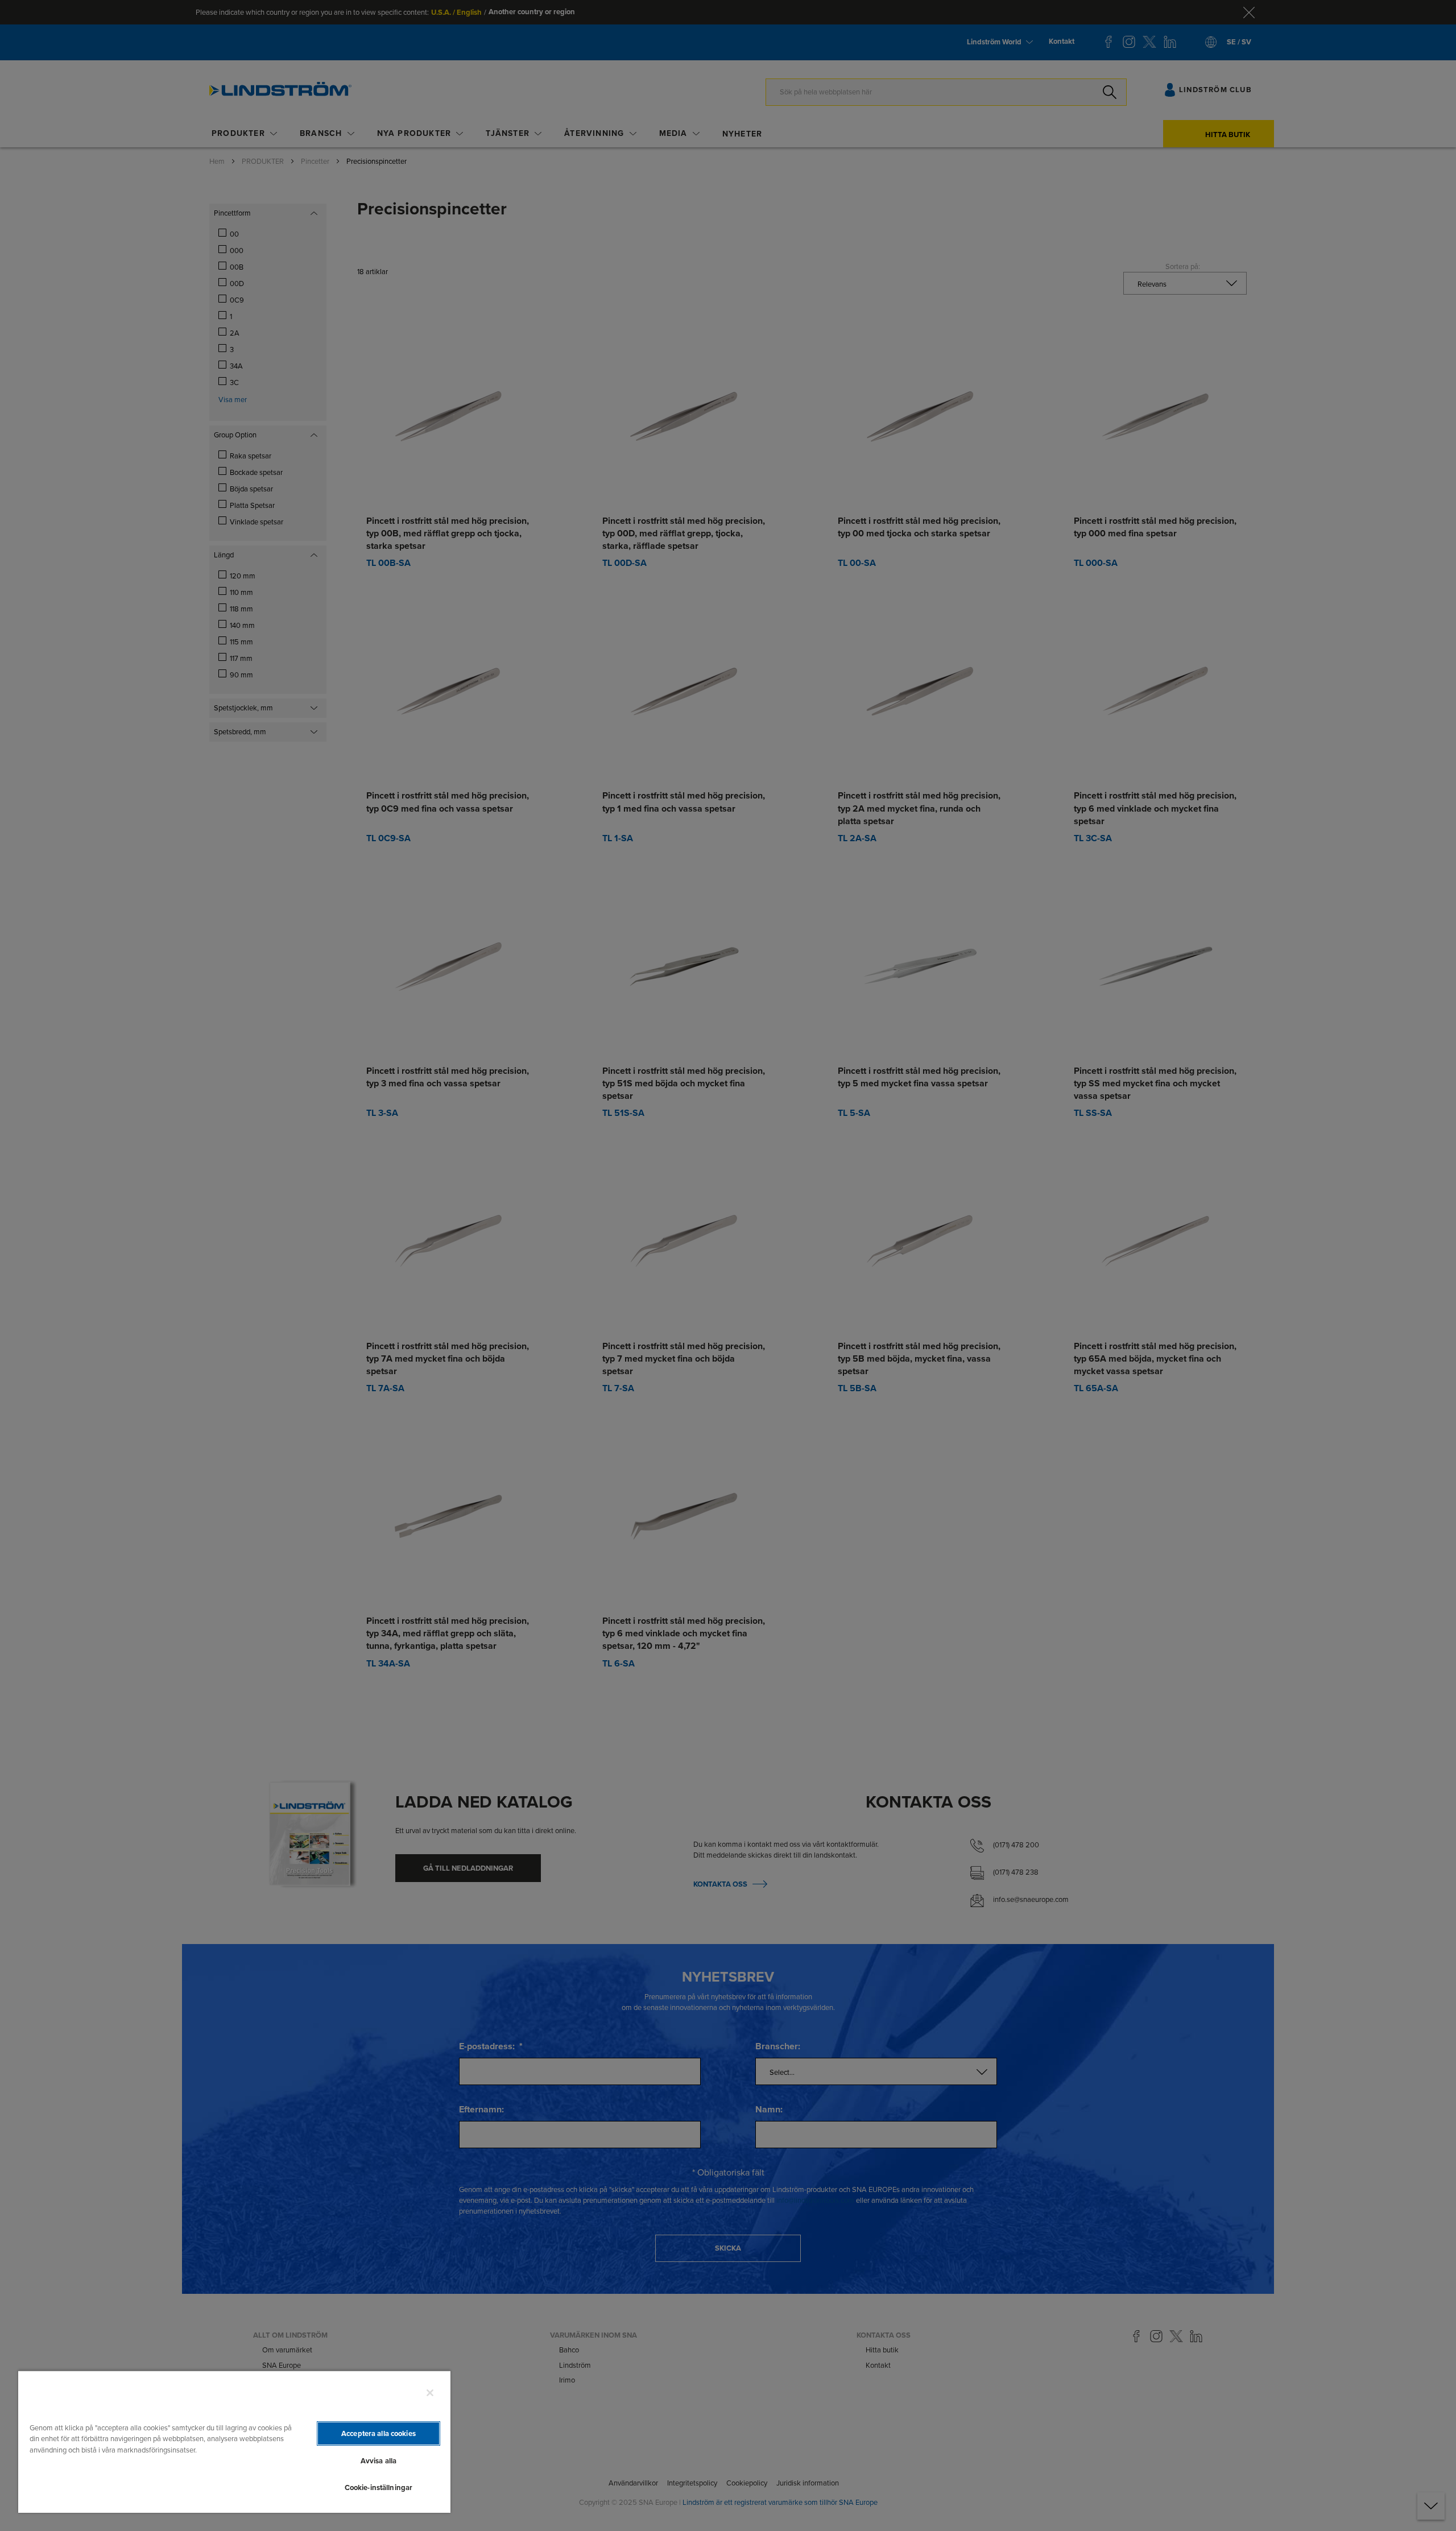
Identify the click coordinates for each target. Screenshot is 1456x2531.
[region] (234, 2441)
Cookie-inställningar (379, 2487)
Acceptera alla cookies (379, 2433)
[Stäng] (430, 2393)
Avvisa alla (379, 2461)
